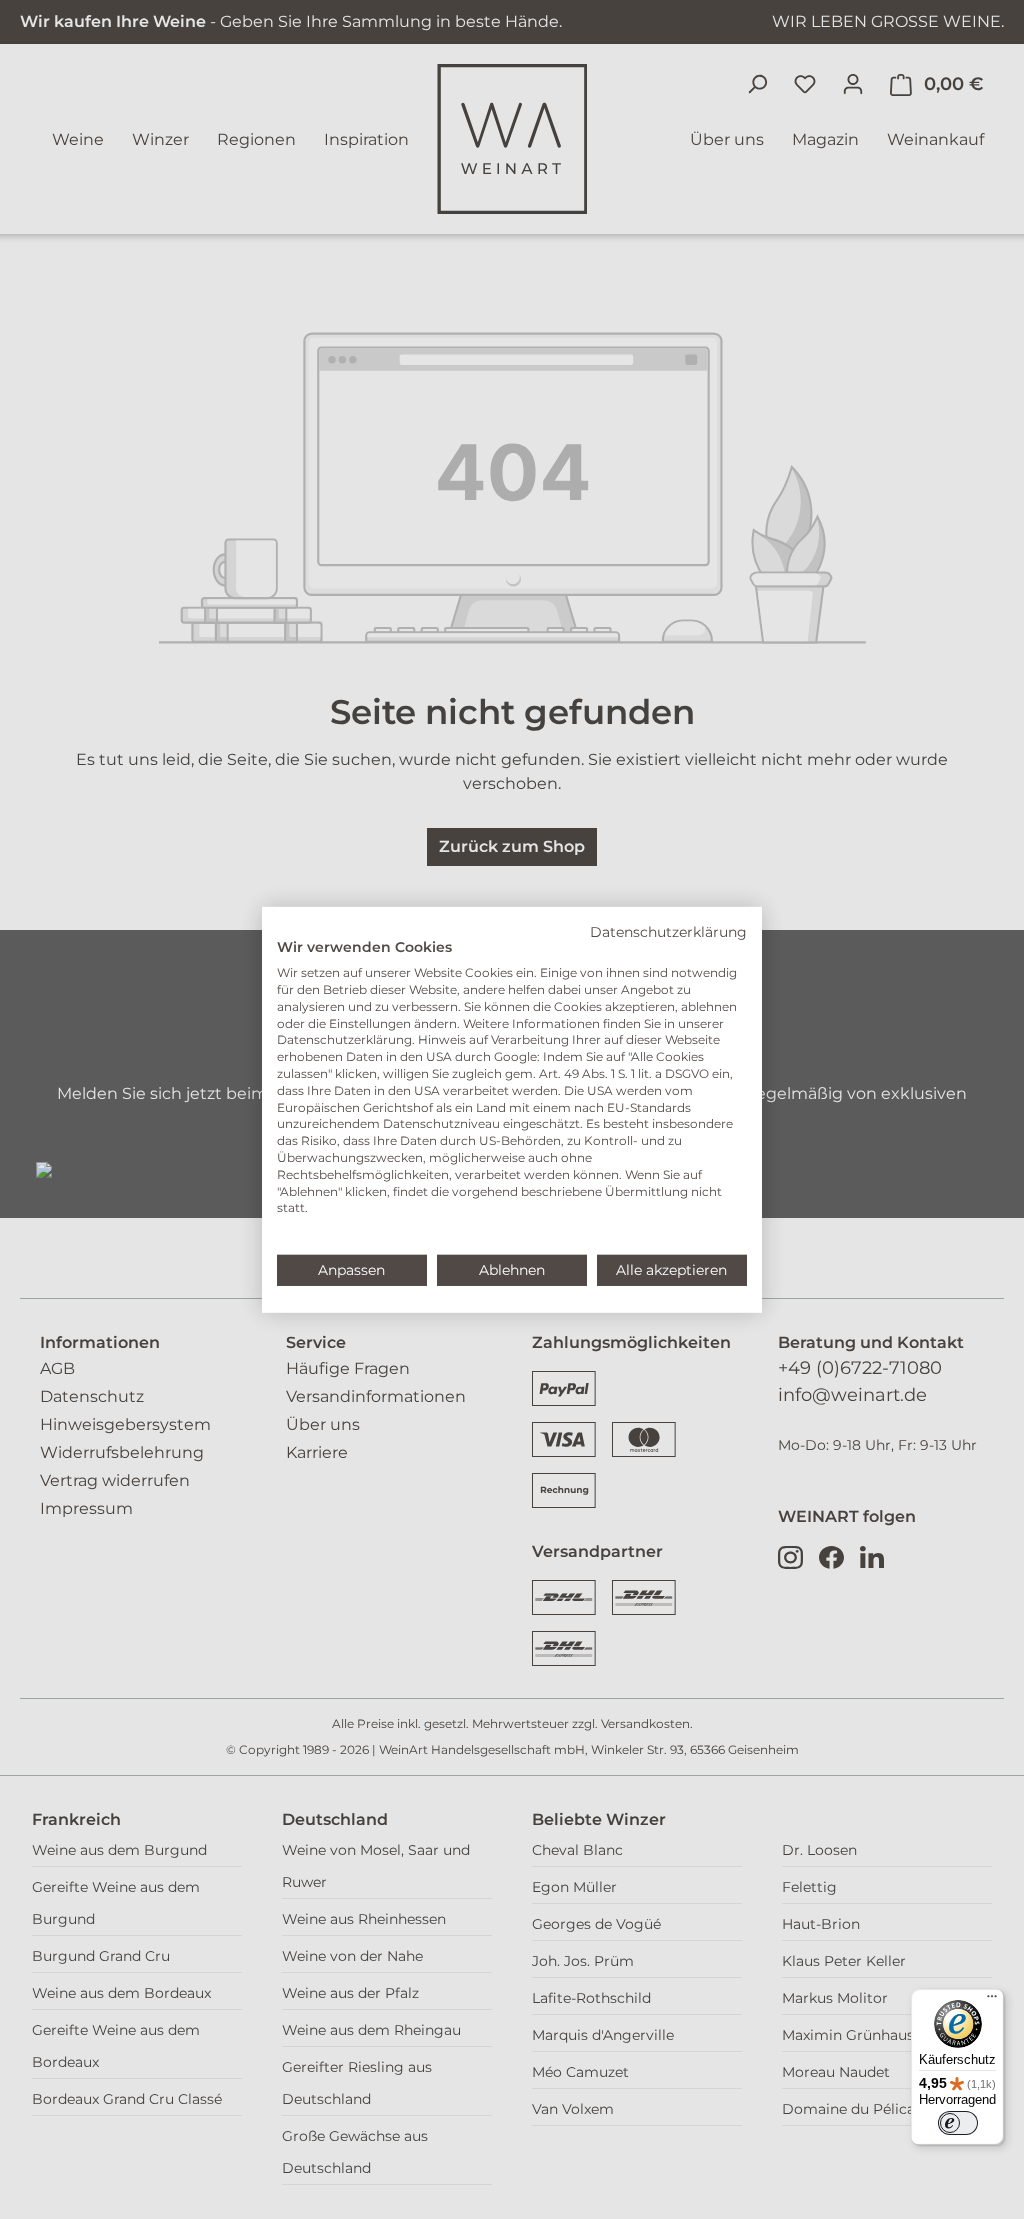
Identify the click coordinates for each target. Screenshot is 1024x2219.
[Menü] (992, 2001)
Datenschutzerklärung (668, 931)
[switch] (958, 2123)
